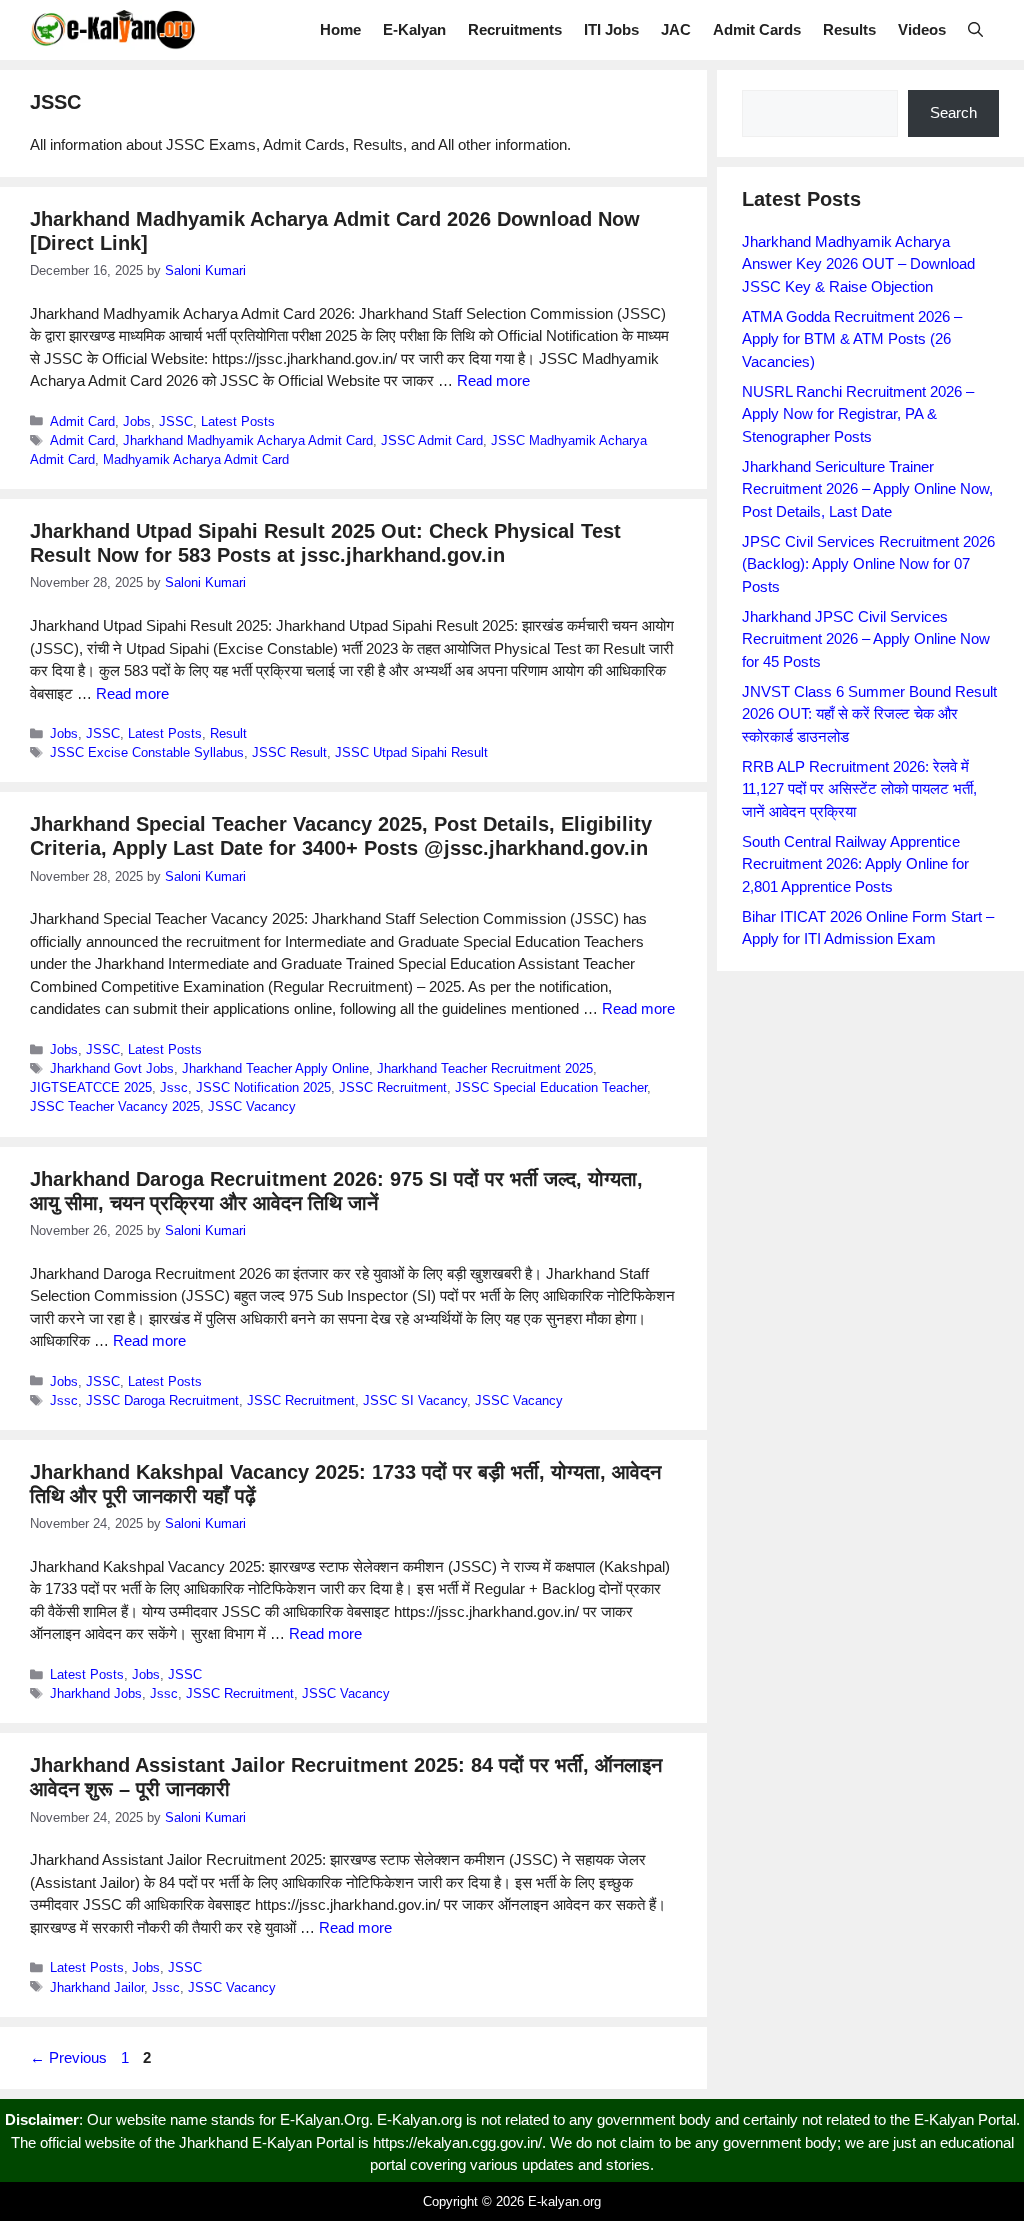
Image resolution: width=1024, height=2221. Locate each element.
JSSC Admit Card (432, 440)
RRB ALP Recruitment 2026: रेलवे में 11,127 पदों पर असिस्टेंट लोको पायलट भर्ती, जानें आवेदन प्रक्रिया (859, 789)
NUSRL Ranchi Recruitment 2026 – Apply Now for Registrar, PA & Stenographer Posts (858, 414)
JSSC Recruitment (393, 1087)
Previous (68, 2057)
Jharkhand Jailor (97, 1987)
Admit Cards (757, 29)
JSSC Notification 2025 (263, 1087)
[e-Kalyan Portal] (112, 30)
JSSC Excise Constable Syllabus (147, 752)
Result (228, 733)
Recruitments (515, 29)
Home (340, 29)
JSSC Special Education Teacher (551, 1087)
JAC (676, 29)
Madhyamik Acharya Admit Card (196, 459)
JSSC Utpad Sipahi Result (411, 752)
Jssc (174, 1087)
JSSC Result (289, 752)
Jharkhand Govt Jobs (112, 1068)
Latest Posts (238, 421)
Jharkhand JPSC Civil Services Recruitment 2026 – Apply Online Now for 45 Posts (866, 639)
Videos (922, 29)
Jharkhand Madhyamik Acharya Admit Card (248, 440)
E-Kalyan (414, 29)
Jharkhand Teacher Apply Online (275, 1068)
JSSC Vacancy (252, 1106)
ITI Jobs (611, 29)
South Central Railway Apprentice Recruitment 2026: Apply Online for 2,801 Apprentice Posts (855, 864)
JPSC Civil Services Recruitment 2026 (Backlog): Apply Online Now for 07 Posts (868, 564)
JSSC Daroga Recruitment (162, 1400)
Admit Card (82, 421)
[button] (975, 30)
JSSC (176, 421)
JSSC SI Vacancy (415, 1400)
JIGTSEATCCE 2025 (91, 1087)
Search (953, 112)
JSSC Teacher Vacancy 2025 (115, 1106)
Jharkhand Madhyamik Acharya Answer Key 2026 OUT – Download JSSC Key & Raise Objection (858, 264)
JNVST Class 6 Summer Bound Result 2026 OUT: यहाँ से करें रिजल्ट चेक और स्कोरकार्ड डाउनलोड (869, 714)
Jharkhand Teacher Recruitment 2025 (485, 1068)
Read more (493, 380)
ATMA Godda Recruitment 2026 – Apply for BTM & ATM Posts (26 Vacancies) (852, 339)
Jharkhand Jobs (96, 1693)
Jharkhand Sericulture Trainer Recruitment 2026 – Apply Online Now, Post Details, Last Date (867, 489)
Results (849, 29)
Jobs (137, 421)
